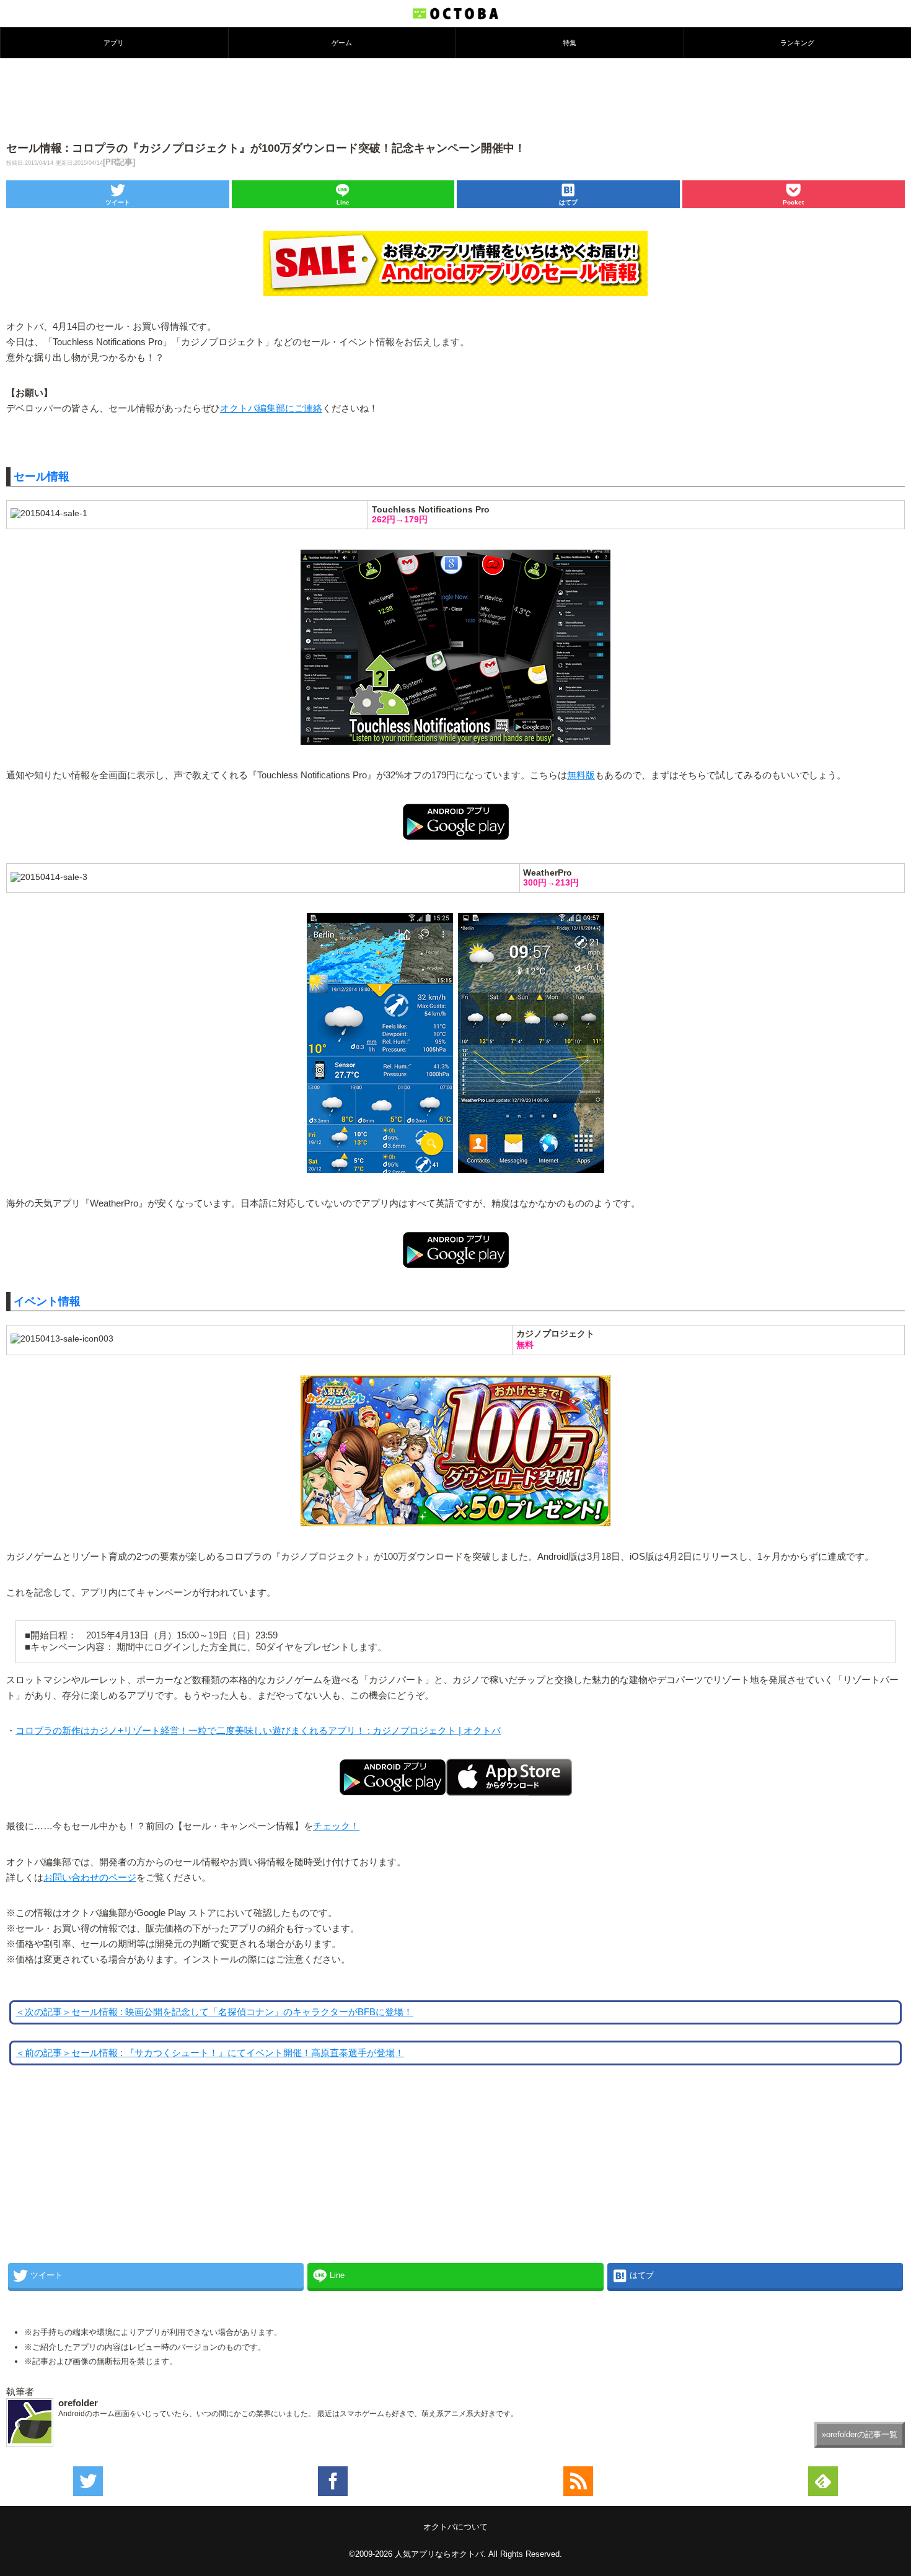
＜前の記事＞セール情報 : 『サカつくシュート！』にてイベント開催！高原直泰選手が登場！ (210, 2053)
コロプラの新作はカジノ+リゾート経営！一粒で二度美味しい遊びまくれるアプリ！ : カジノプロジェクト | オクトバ (258, 1731)
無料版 (581, 775)
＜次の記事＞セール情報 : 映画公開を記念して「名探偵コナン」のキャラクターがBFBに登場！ (214, 2012)
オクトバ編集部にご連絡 (271, 408)
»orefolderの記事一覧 (860, 2434)
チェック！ (336, 1826)
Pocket (793, 202)
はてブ (568, 202)
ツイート (118, 202)
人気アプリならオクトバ (439, 2554)
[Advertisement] (455, 99)
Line (343, 202)
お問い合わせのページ (90, 1878)
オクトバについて (455, 2527)
